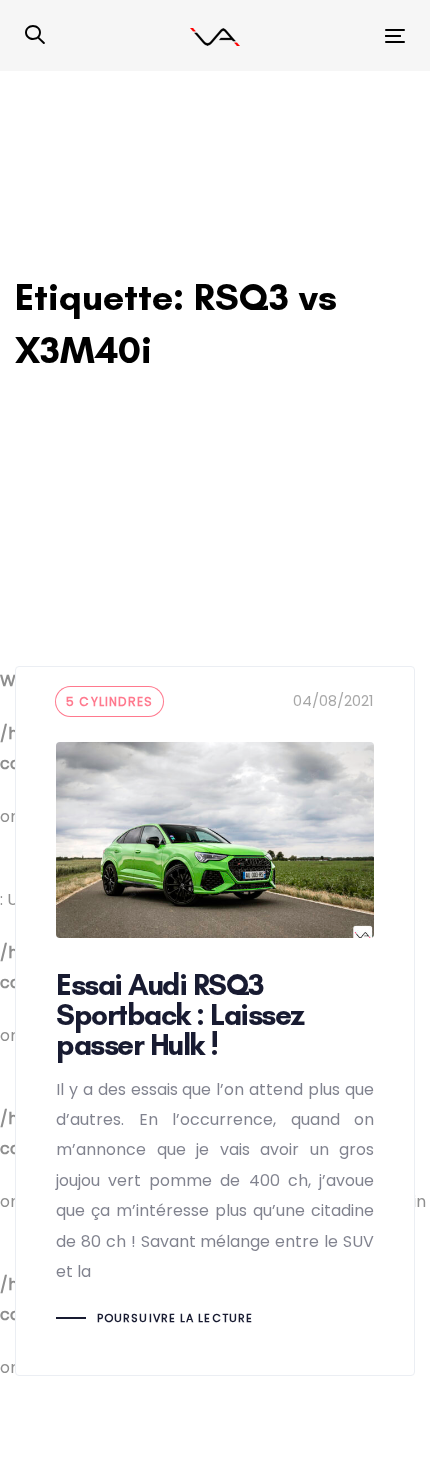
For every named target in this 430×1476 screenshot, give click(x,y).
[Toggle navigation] (341, 35)
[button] (35, 36)
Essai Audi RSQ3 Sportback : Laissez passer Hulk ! (215, 1020)
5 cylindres (109, 701)
